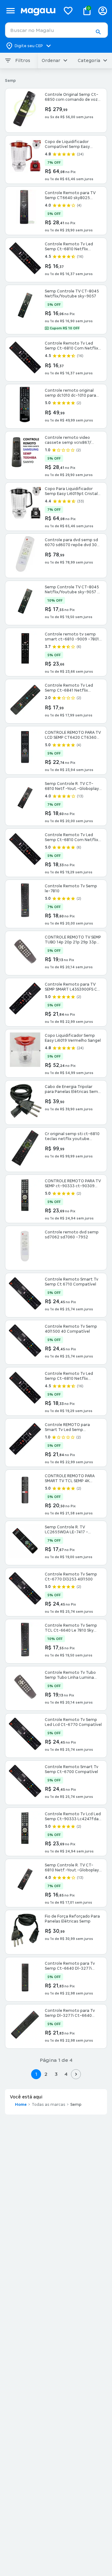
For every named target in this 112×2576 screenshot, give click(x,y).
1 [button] (36, 2074)
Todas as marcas (49, 2105)
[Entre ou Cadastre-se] (103, 11)
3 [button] (56, 2074)
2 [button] (46, 2074)
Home (21, 2105)
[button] (98, 32)
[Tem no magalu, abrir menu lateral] (10, 11)
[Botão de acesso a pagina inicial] (38, 11)
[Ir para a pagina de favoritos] (68, 11)
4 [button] (66, 2074)
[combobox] (56, 30)
